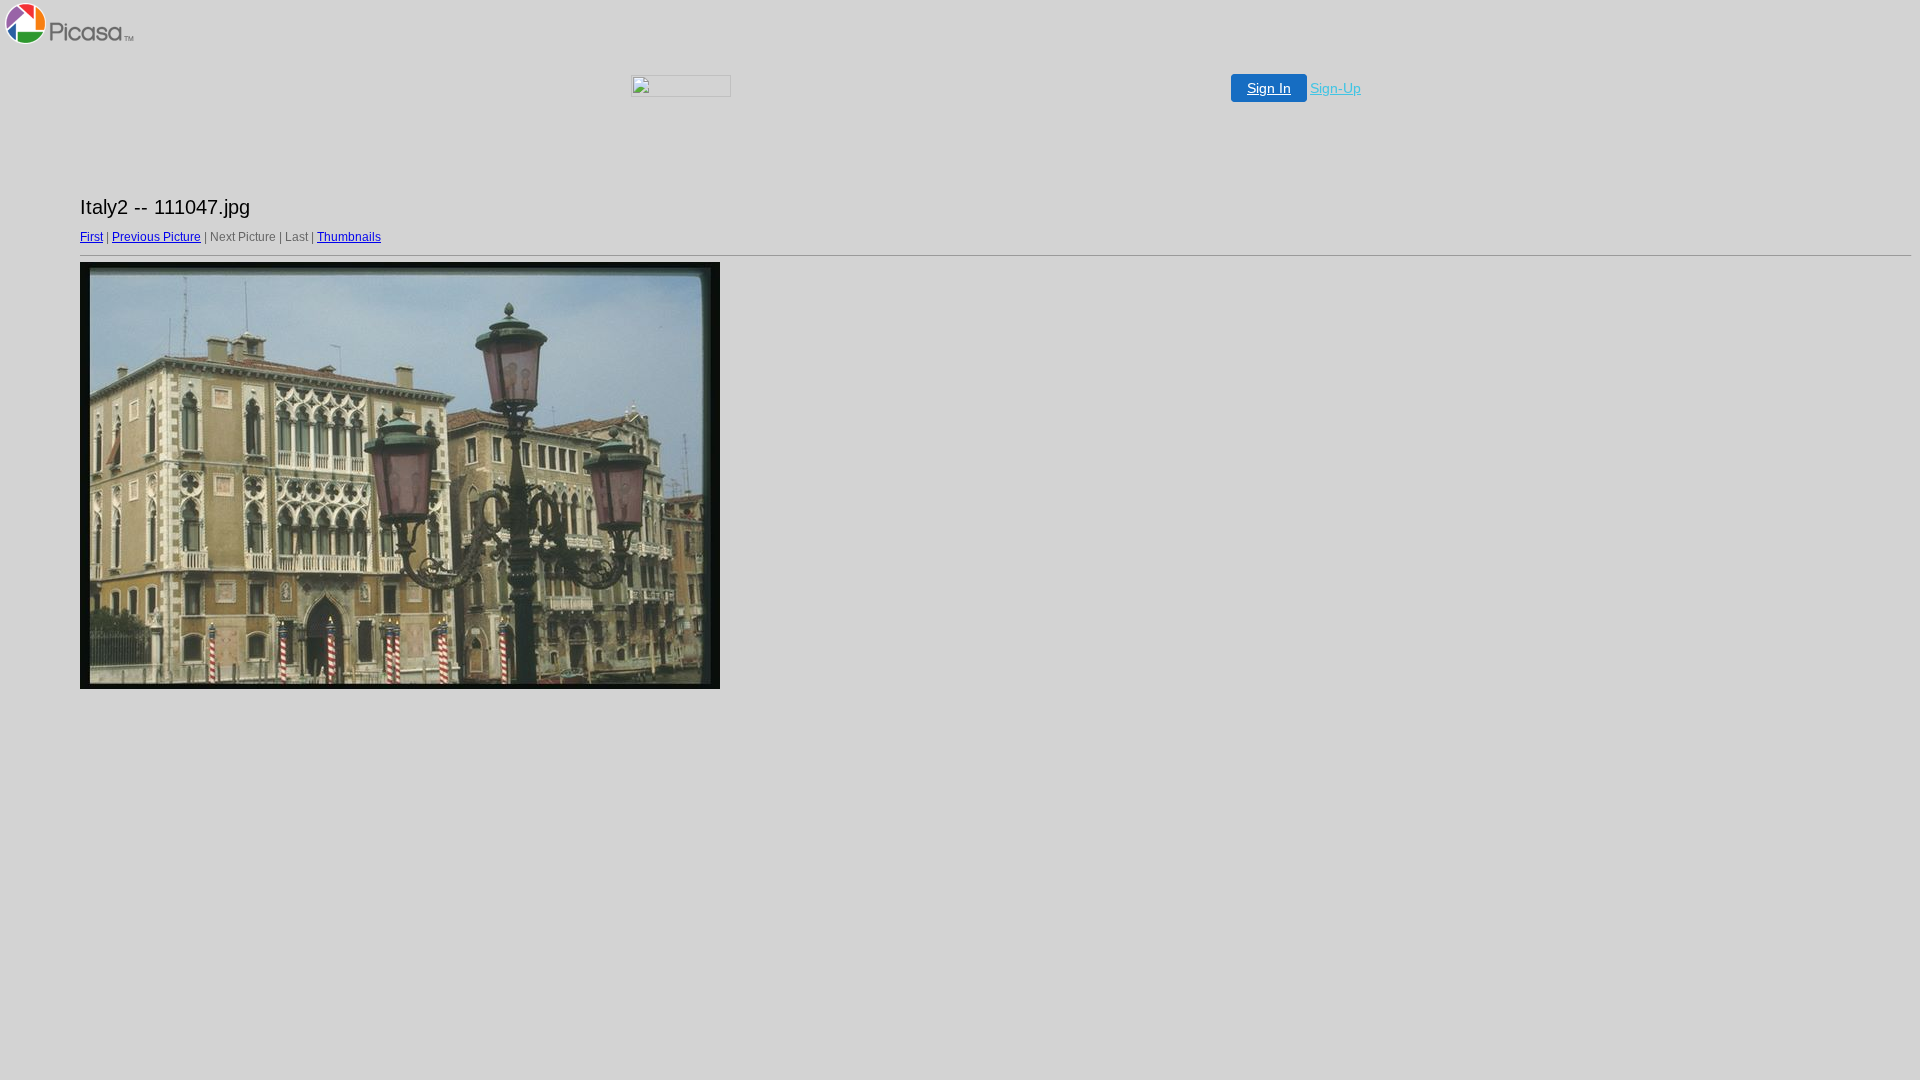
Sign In (1269, 88)
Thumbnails (349, 237)
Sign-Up (1335, 88)
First (91, 237)
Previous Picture (156, 237)
